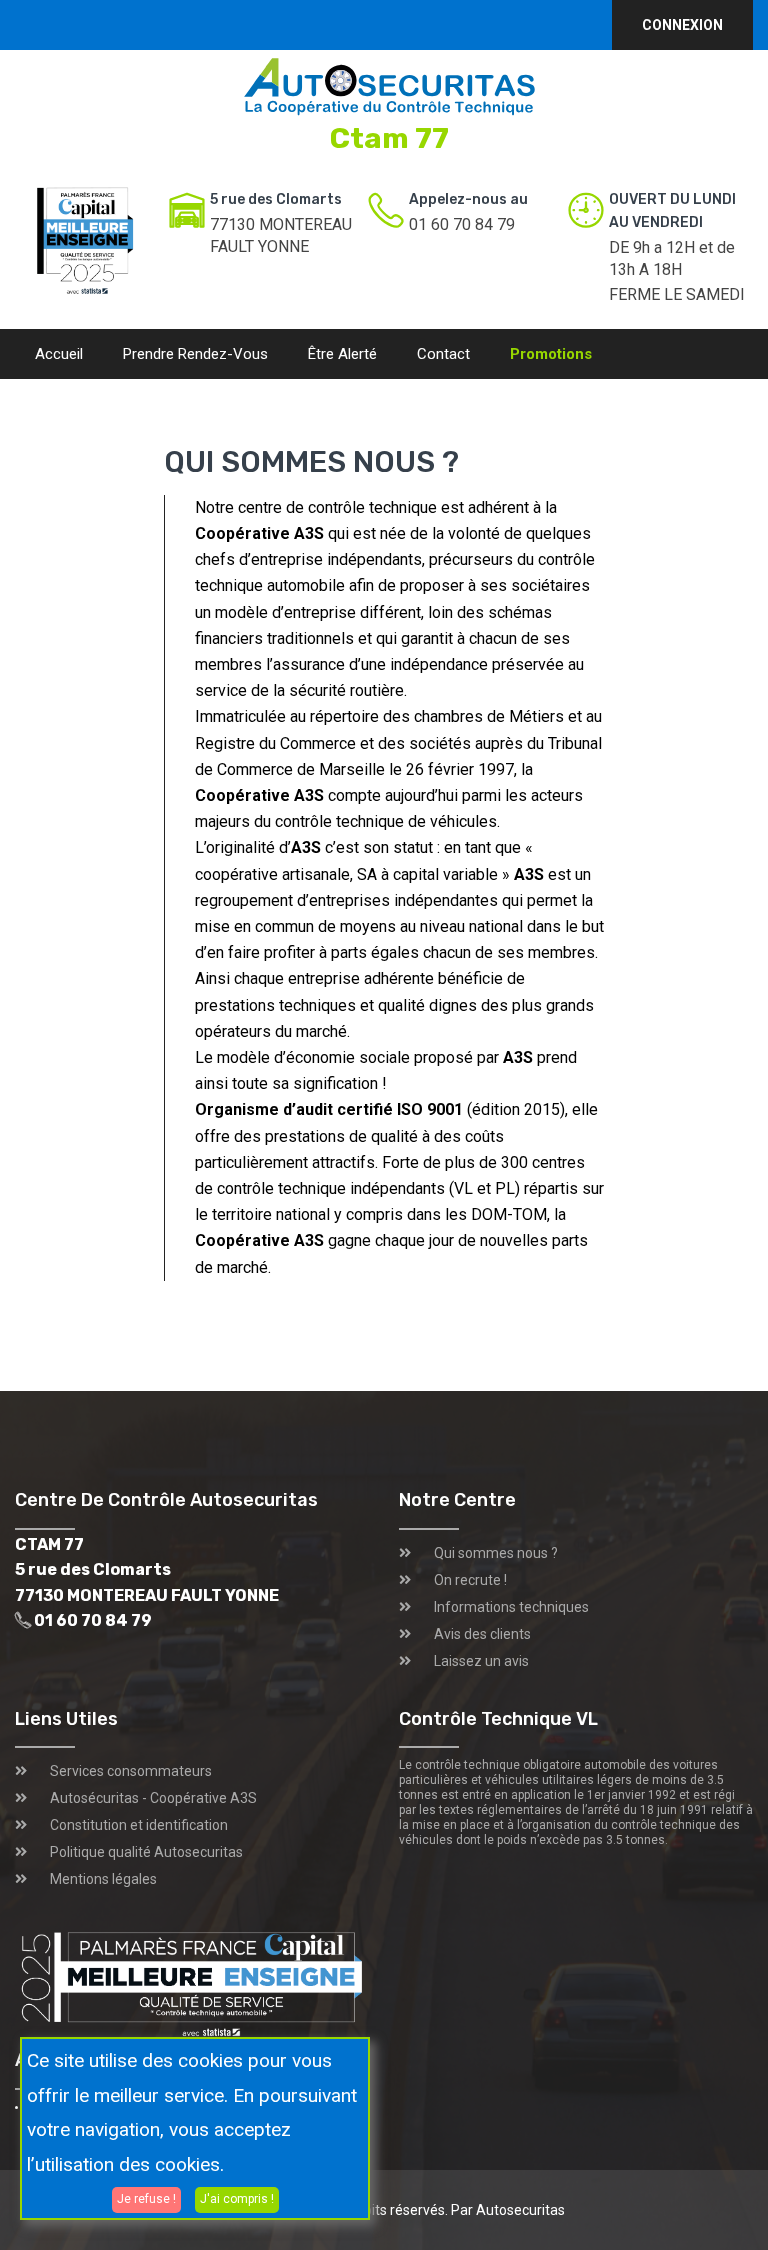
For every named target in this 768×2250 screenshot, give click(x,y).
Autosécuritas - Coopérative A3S (153, 1798)
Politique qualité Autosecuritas (146, 1852)
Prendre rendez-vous (195, 354)
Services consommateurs (131, 1771)
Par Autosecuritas (508, 2210)
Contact (443, 354)
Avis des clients (482, 1634)
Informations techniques (511, 1607)
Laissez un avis (481, 1661)
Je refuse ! (146, 2199)
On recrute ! (470, 1580)
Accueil (59, 354)
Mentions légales (103, 1879)
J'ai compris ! (237, 2199)
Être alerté (342, 354)
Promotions (551, 354)
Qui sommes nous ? (496, 1553)
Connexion (682, 25)
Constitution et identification (139, 1825)
